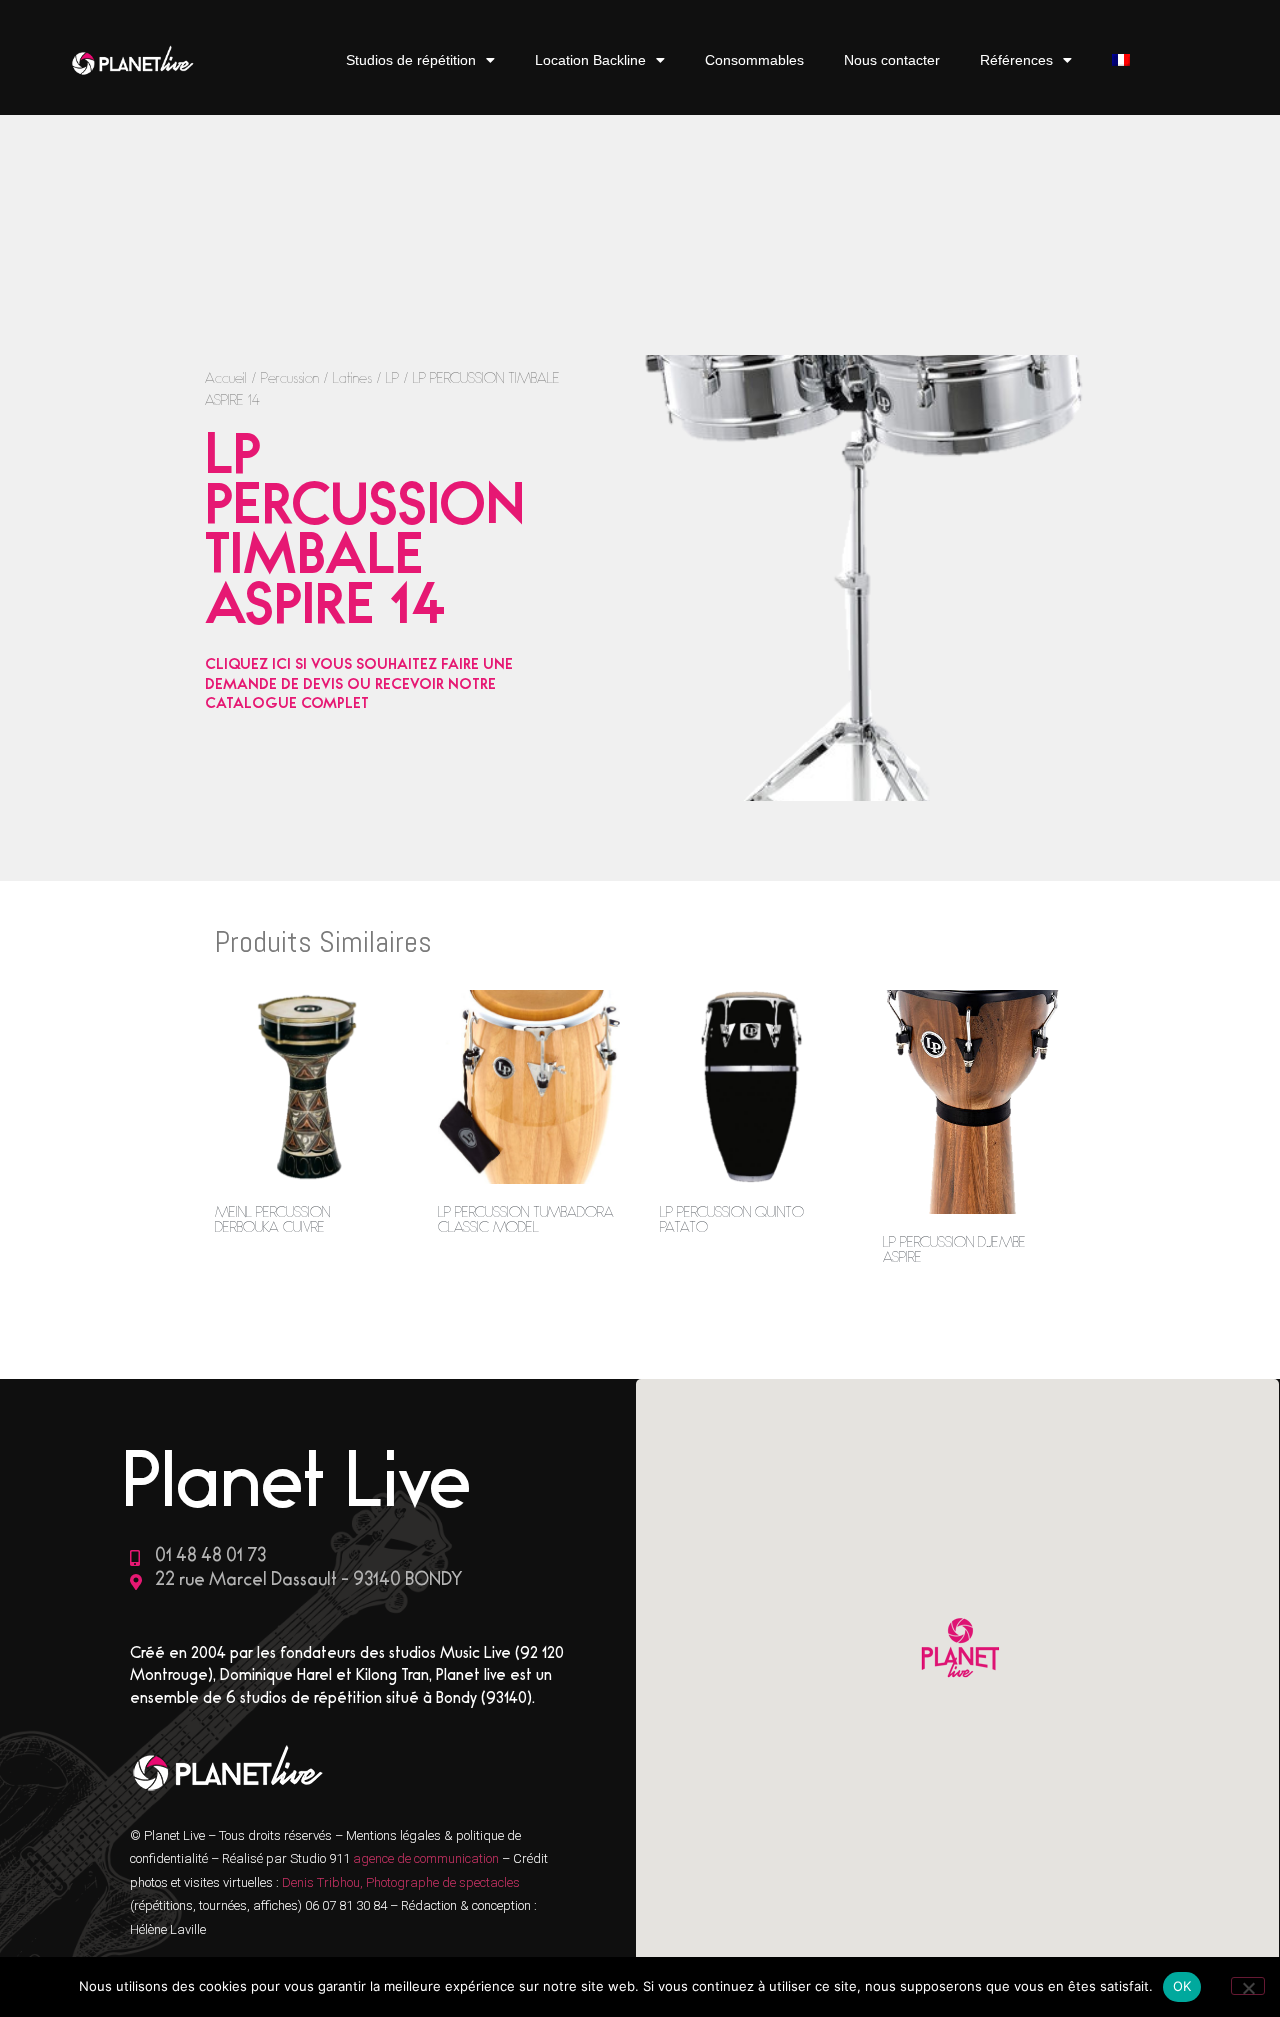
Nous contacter (892, 60)
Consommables (754, 60)
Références (1016, 60)
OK (1182, 1986)
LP (392, 380)
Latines (352, 380)
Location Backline (590, 60)
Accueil (226, 380)
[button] (958, 1650)
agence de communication (427, 1858)
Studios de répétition (411, 60)
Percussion (290, 380)
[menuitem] (1121, 60)
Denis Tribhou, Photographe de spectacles (401, 1882)
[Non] (1248, 1986)
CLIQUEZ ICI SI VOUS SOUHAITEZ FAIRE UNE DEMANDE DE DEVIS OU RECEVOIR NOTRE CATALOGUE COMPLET (359, 686)
